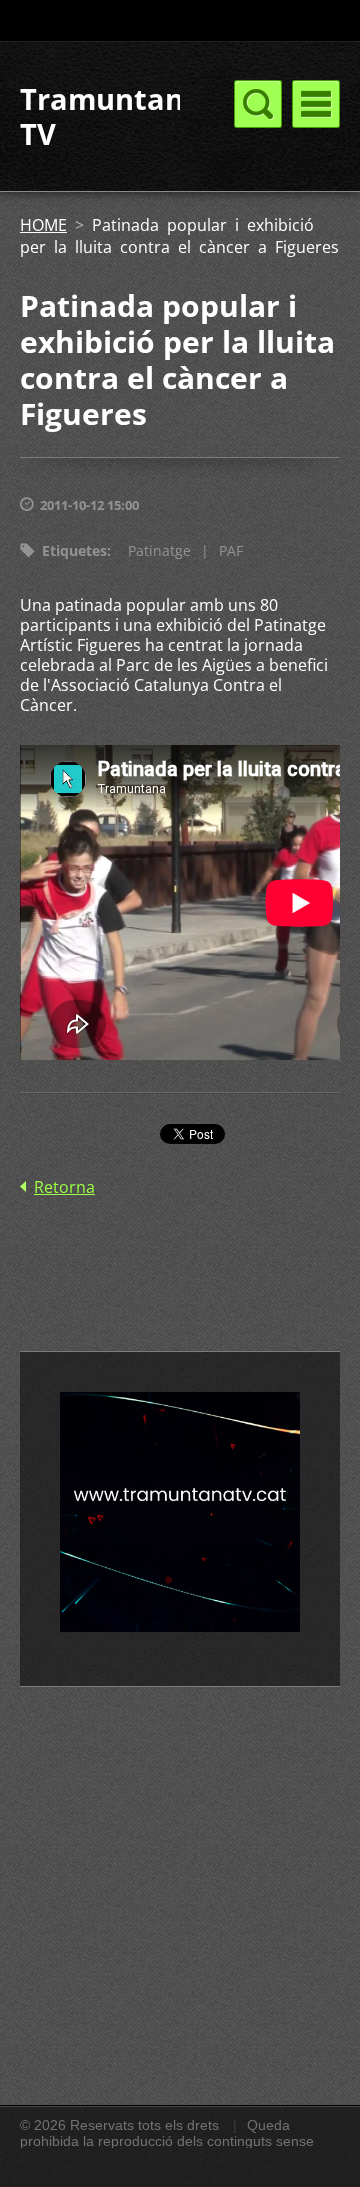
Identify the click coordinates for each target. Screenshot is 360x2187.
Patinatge (159, 550)
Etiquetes (74, 550)
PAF (231, 550)
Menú (316, 104)
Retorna (64, 1187)
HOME (43, 225)
